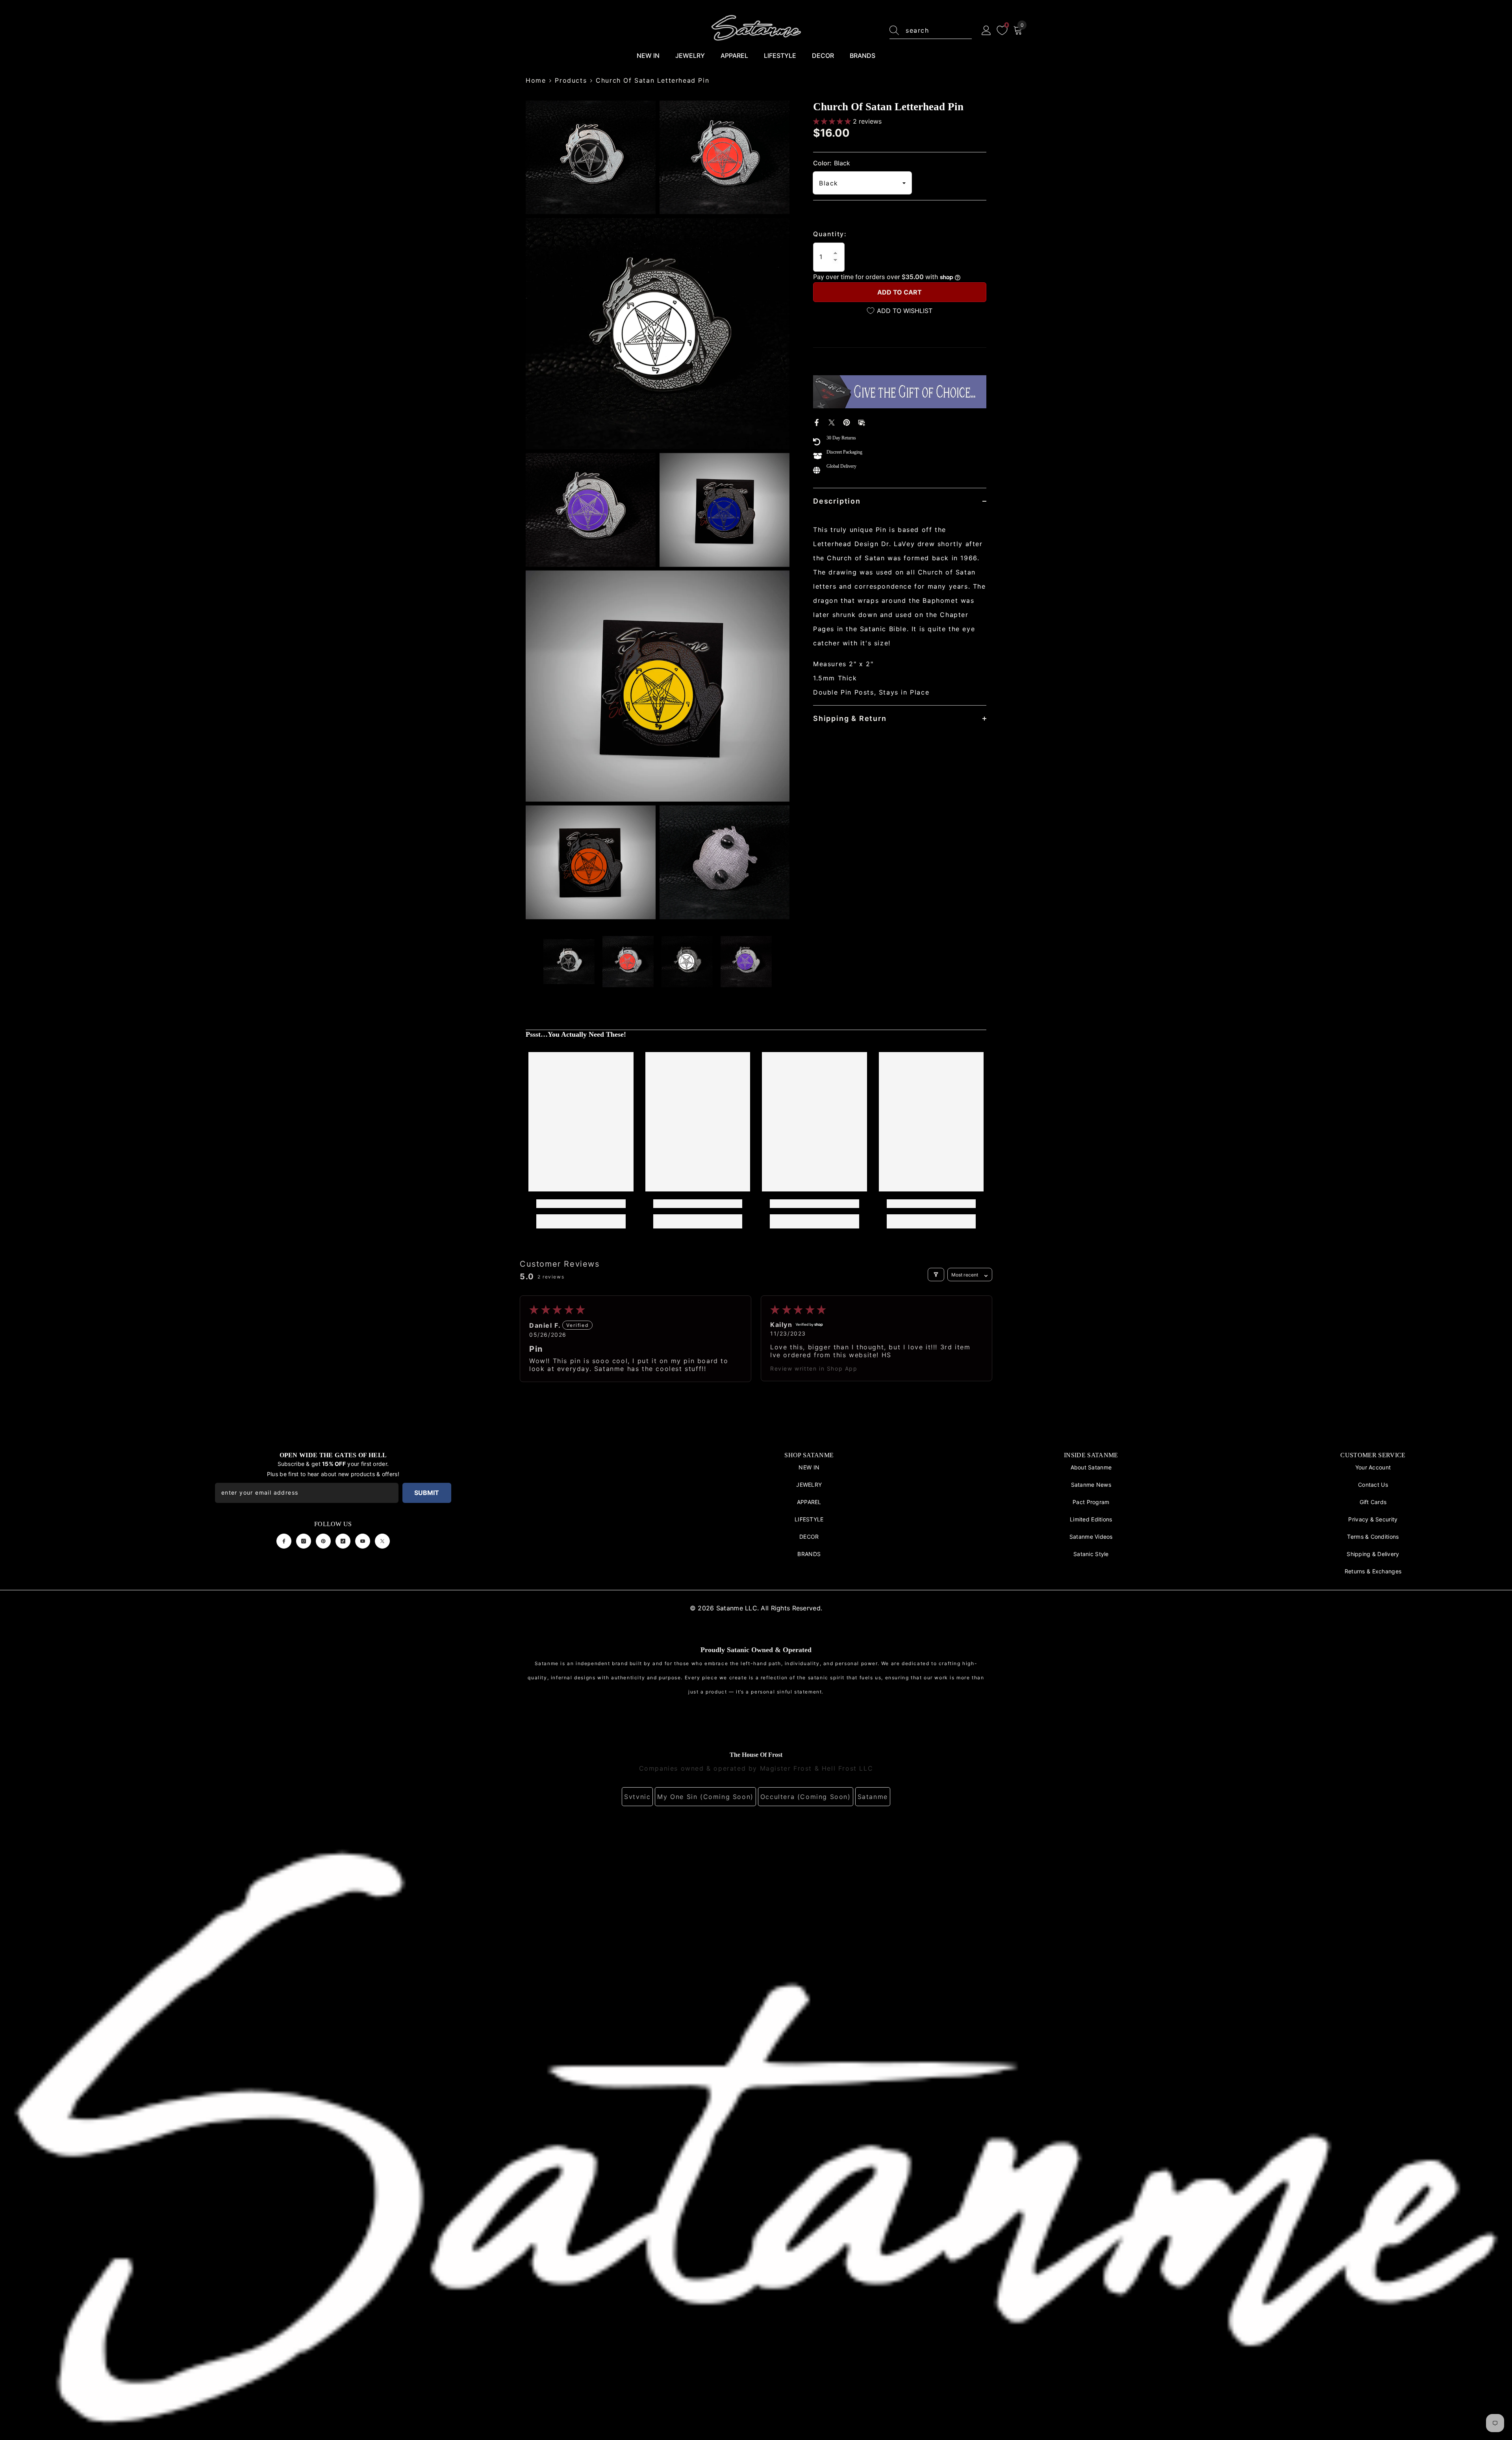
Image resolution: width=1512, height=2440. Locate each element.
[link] (581, 1204)
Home (536, 80)
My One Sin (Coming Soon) (705, 1797)
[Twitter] (832, 422)
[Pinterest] (847, 422)
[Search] (931, 31)
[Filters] (936, 1275)
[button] (833, 121)
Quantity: (830, 234)
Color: (832, 163)
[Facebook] (817, 422)
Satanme (873, 1797)
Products (571, 80)
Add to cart (900, 292)
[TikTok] (343, 1541)
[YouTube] (363, 1541)
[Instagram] (304, 1541)
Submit (427, 1493)
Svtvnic (637, 1797)
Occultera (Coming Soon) (806, 1797)
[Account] (986, 31)
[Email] (862, 422)
